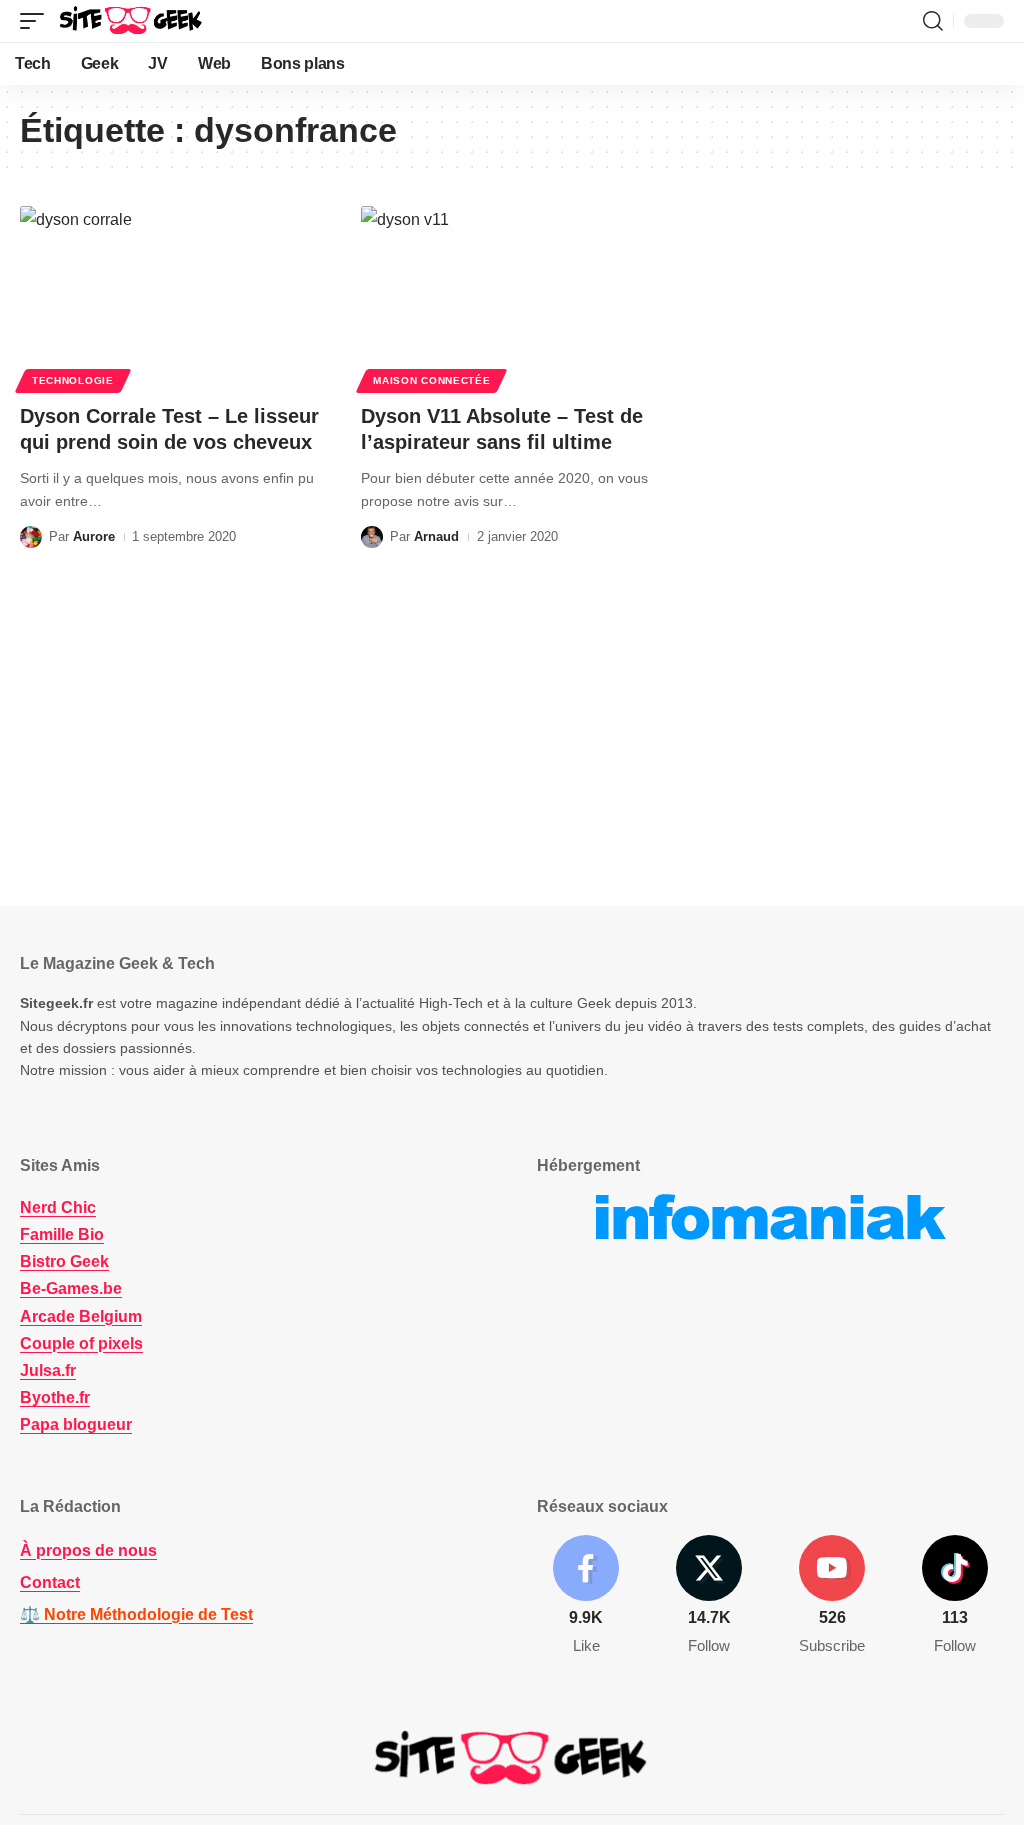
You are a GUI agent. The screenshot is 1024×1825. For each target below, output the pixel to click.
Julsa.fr (48, 1370)
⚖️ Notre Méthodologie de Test (136, 1614)
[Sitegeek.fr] (132, 21)
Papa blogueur (76, 1424)
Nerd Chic (58, 1207)
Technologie (73, 380)
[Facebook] (586, 1596)
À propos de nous (88, 1550)
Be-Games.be (71, 1288)
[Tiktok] (955, 1596)
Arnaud (436, 536)
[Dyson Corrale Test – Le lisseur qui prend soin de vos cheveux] (170, 296)
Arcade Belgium (81, 1316)
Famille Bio (62, 1234)
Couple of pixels (81, 1343)
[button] (37, 21)
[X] (709, 1596)
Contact (50, 1582)
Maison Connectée (431, 380)
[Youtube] (832, 1596)
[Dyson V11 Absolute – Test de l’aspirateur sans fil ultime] (511, 296)
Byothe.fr (55, 1397)
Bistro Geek (64, 1261)
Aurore (94, 536)
